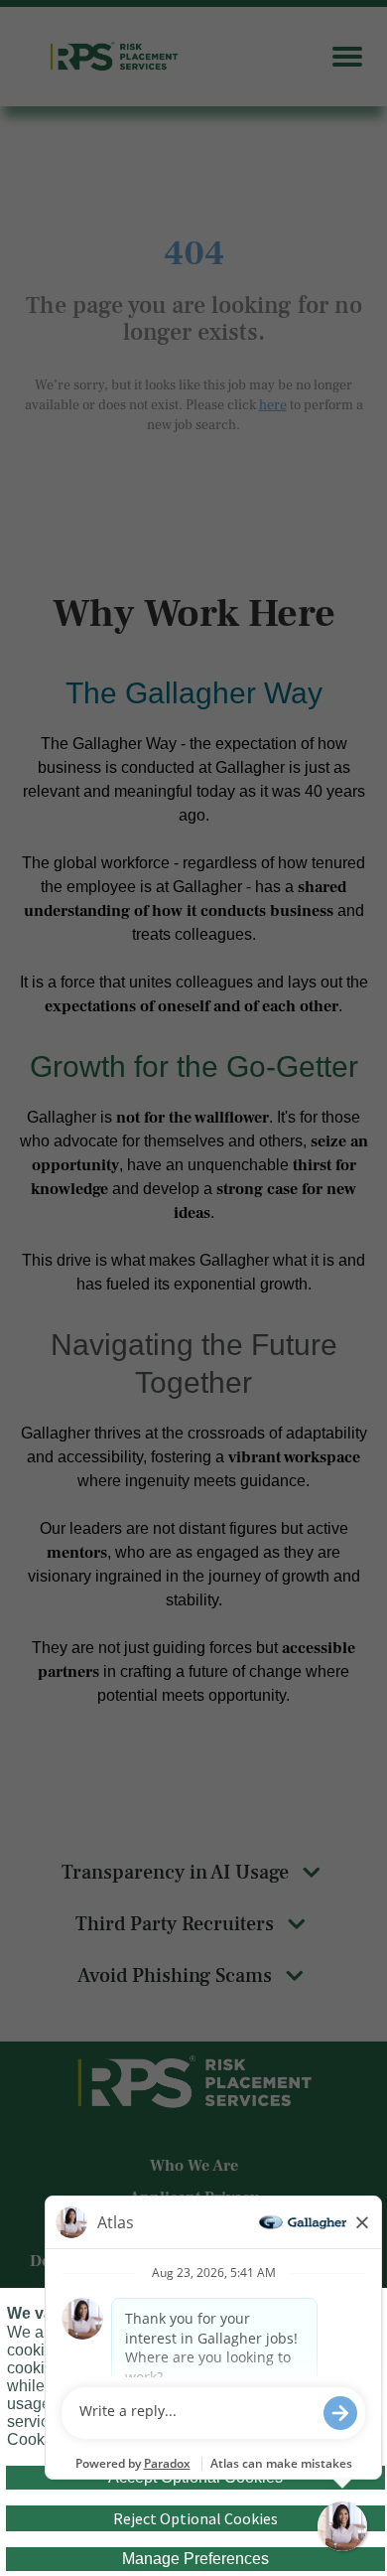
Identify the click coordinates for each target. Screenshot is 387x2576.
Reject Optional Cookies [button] (195, 2518)
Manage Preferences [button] (195, 2559)
